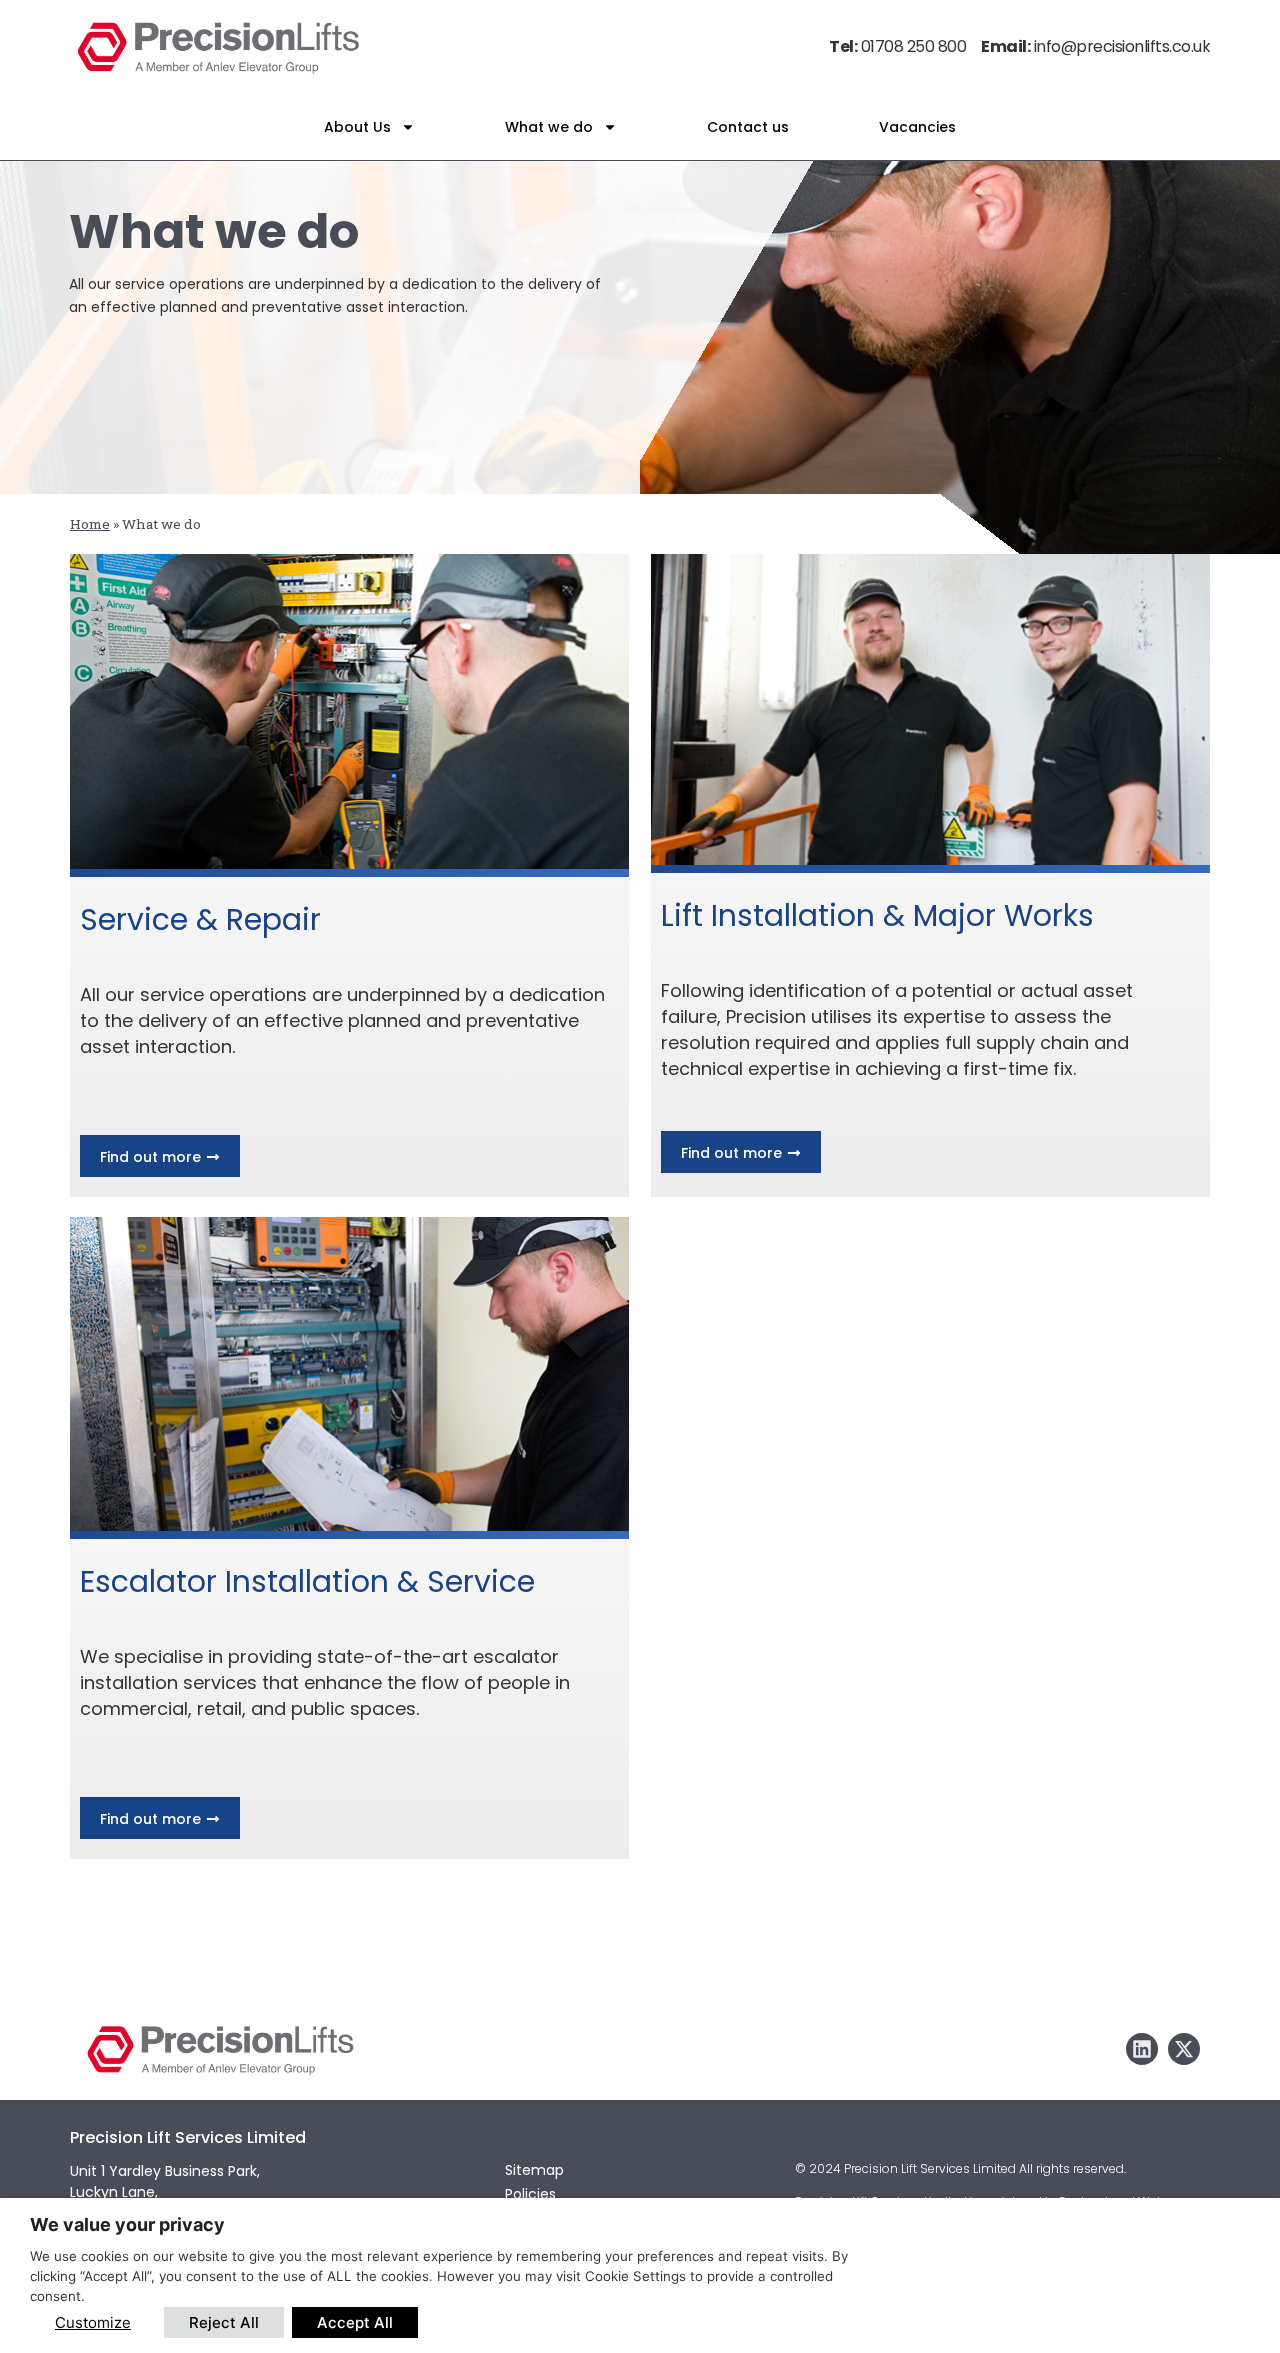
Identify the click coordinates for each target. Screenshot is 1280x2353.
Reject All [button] (224, 2322)
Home (90, 524)
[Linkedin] (1142, 2049)
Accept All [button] (355, 2322)
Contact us (748, 127)
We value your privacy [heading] (127, 2224)
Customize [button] (93, 2322)
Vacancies (917, 127)
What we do (549, 127)
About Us (357, 127)
